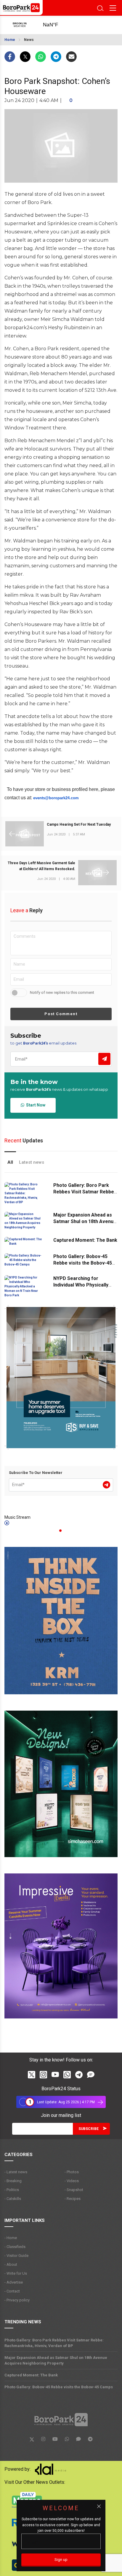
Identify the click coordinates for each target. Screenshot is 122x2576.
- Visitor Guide (16, 2256)
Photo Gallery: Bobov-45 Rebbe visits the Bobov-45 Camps (83, 1263)
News (29, 40)
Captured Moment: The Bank (85, 1240)
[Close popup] (99, 2506)
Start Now (35, 1105)
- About (11, 2264)
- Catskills (13, 2199)
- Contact (12, 2291)
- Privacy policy (17, 2300)
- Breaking (13, 2181)
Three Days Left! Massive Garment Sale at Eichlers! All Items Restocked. (41, 866)
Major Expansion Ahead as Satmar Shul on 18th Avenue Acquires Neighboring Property (56, 2360)
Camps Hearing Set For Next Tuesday (79, 824)
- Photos (72, 2172)
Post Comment (61, 1014)
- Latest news (16, 2172)
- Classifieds (15, 2247)
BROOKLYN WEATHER (57, 25)
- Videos (72, 2181)
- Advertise (14, 2282)
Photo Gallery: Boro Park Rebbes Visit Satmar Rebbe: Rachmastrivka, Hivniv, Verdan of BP (54, 2343)
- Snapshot (74, 2190)
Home (10, 40)
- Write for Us (16, 2273)
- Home (11, 2238)
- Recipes (73, 2199)
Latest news (32, 1162)
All (10, 1162)
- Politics (12, 2190)
